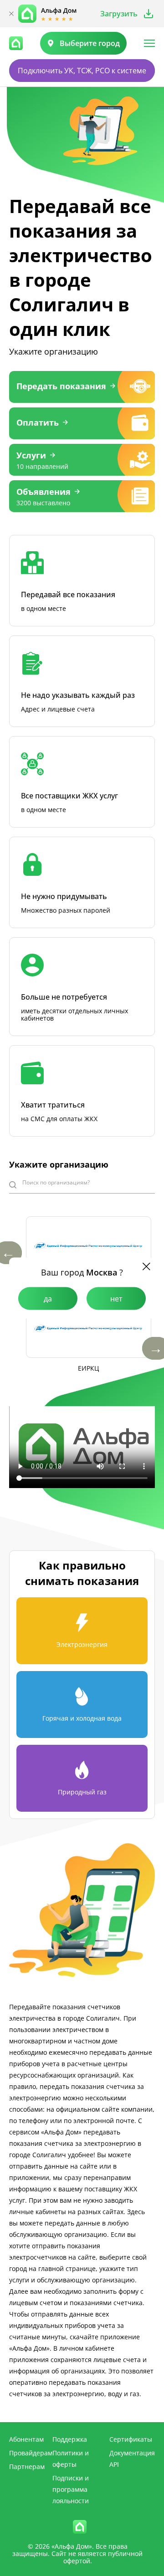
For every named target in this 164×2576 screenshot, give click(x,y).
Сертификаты (131, 2439)
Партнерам (27, 2467)
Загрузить (119, 14)
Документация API (132, 2459)
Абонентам (26, 2439)
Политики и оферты (71, 2459)
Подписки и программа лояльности (71, 2489)
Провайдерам (31, 2453)
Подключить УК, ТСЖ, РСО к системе (82, 71)
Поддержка (70, 2439)
